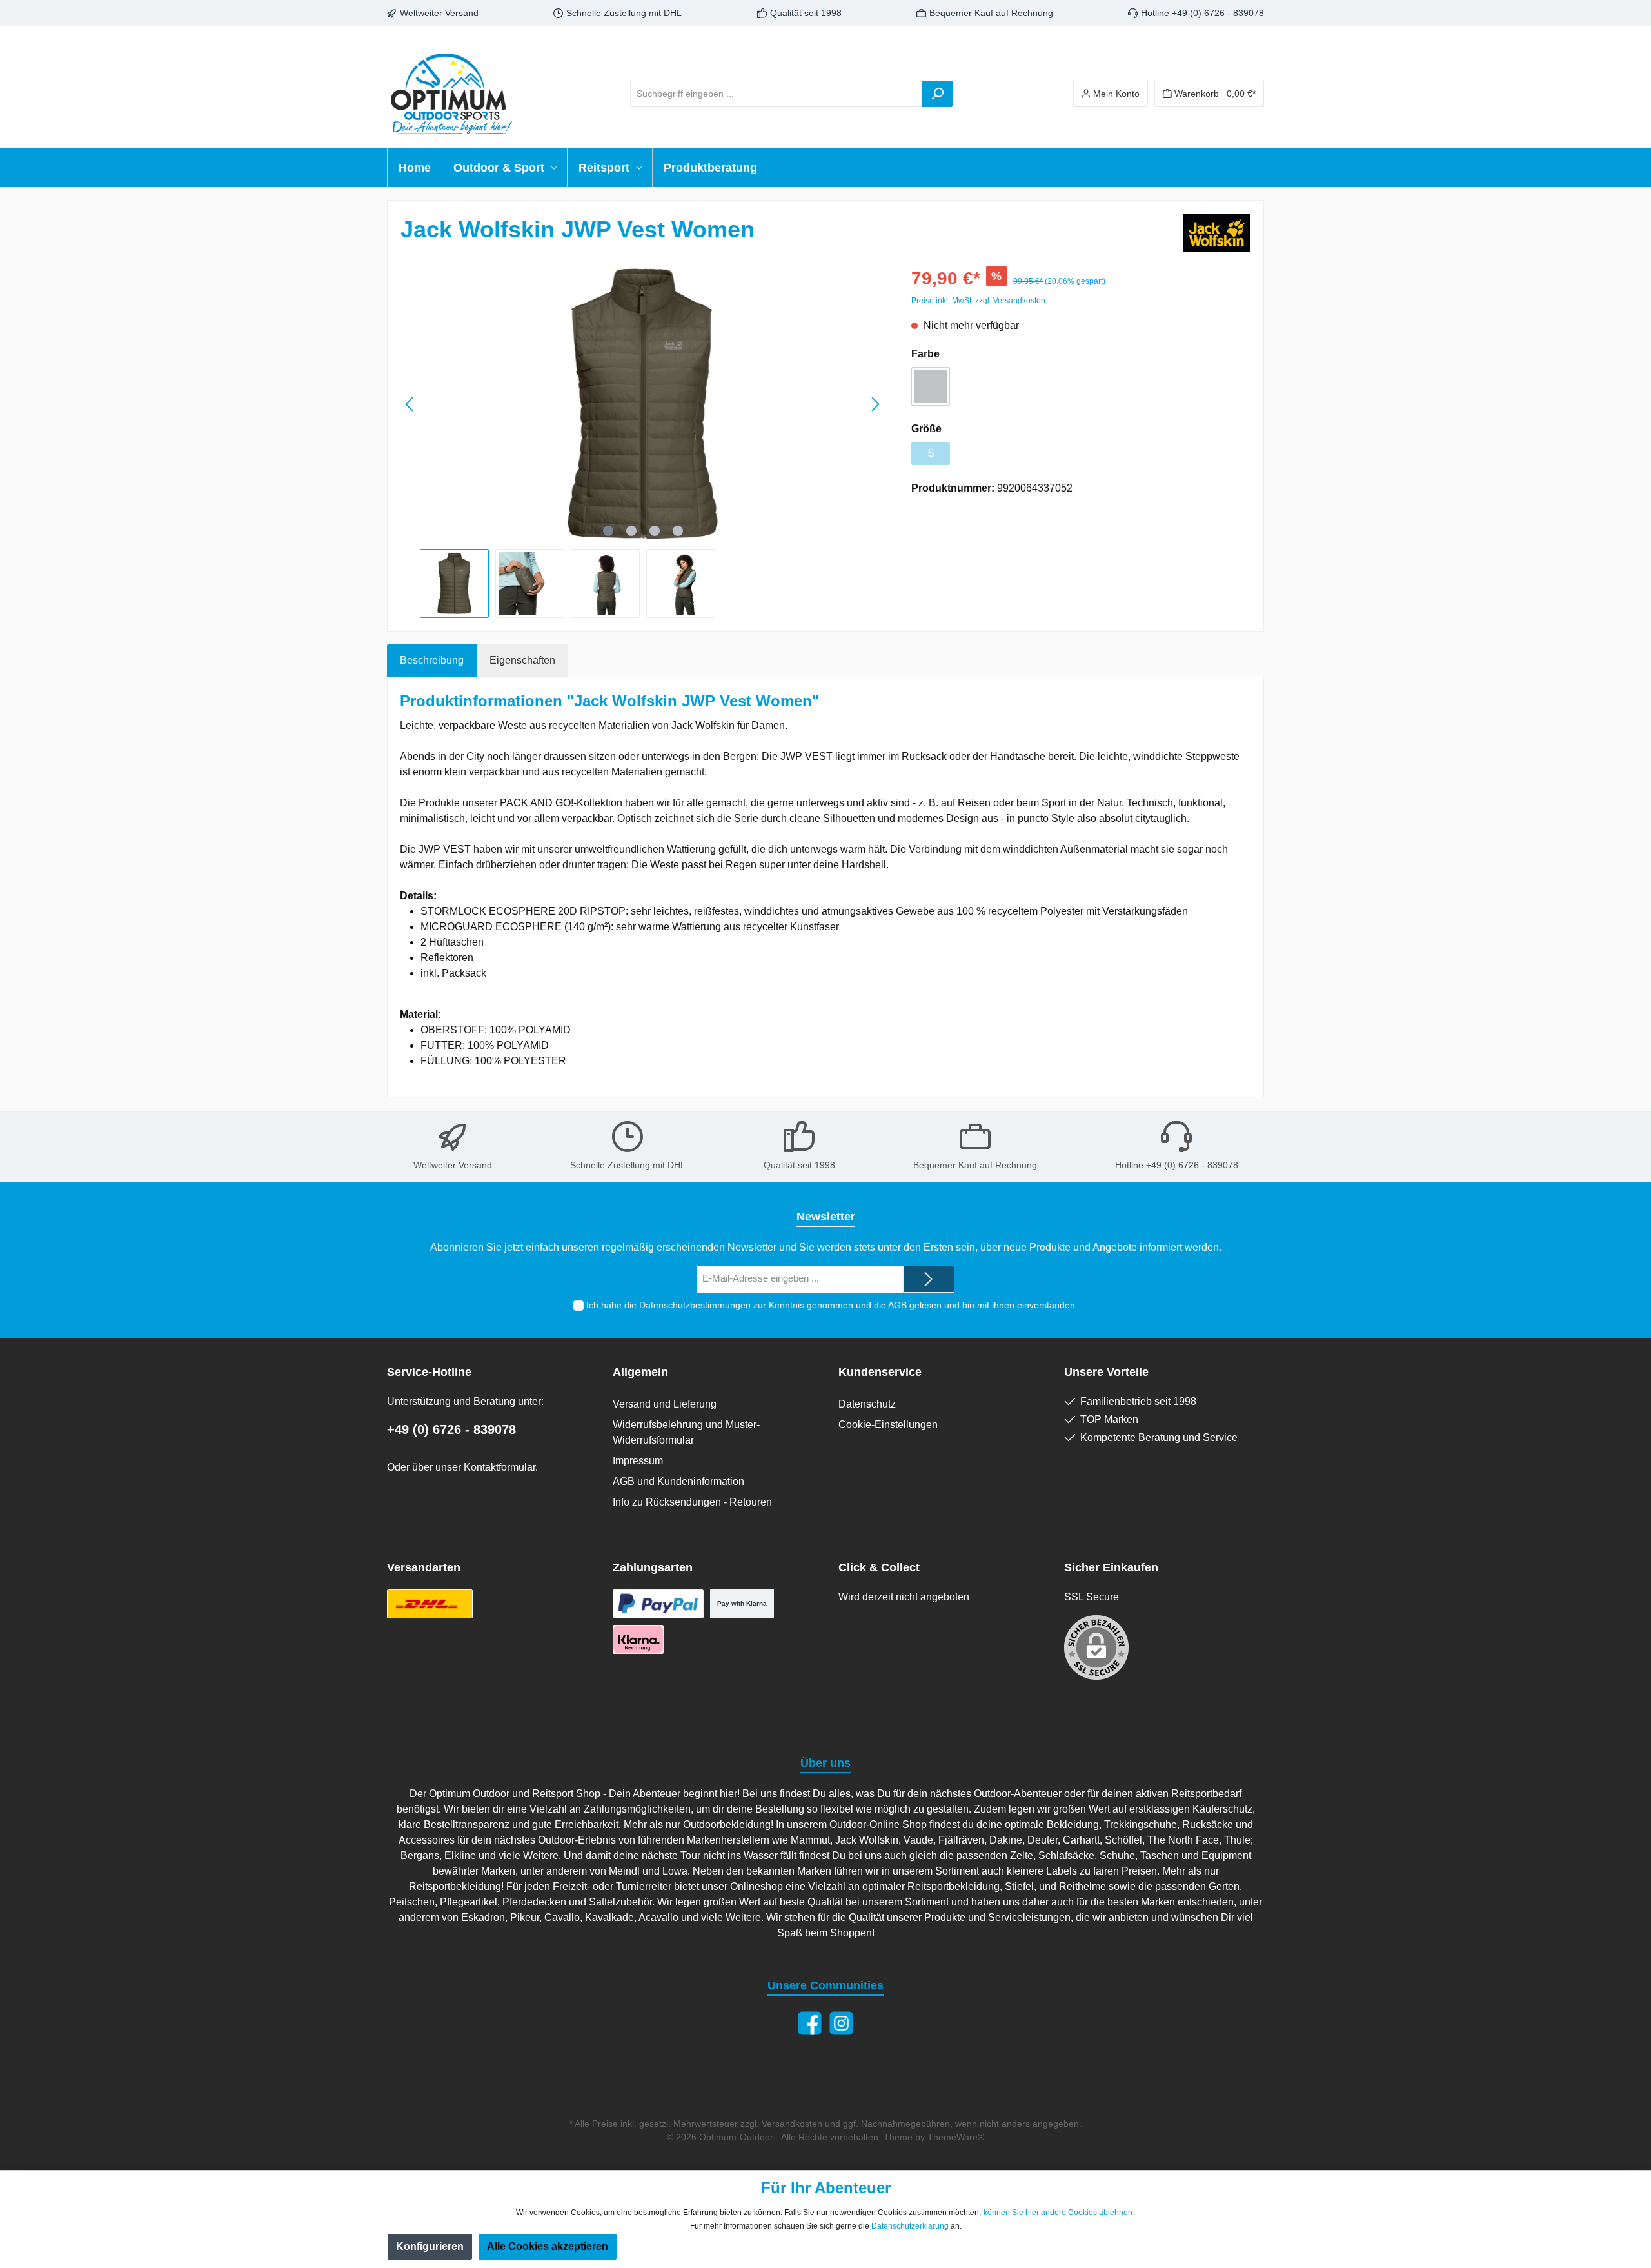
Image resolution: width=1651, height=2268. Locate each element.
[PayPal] (658, 1604)
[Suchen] (937, 94)
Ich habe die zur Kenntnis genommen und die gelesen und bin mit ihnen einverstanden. (832, 1305)
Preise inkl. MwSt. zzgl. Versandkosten (978, 301)
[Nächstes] (875, 404)
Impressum (638, 1461)
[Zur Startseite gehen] (451, 94)
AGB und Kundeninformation (678, 1481)
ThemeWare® (956, 2137)
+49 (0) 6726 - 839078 (451, 1429)
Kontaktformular (499, 1467)
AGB (897, 1305)
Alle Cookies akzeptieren (548, 2246)
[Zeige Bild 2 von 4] (631, 531)
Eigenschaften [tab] (522, 660)
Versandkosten (792, 2124)
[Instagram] (841, 2023)
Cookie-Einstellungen (888, 1425)
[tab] (432, 661)
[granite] (931, 386)
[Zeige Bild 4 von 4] (678, 531)
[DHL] (430, 1604)
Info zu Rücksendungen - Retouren (692, 1502)
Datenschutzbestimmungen (695, 1305)
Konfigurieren (430, 2246)
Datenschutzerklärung (910, 2226)
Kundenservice (880, 1372)
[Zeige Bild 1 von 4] (608, 531)
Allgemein (640, 1372)
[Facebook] (810, 2023)
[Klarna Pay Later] (638, 1639)
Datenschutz (867, 1404)
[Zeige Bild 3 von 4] (655, 531)
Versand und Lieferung (665, 1404)
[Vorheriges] (410, 404)
